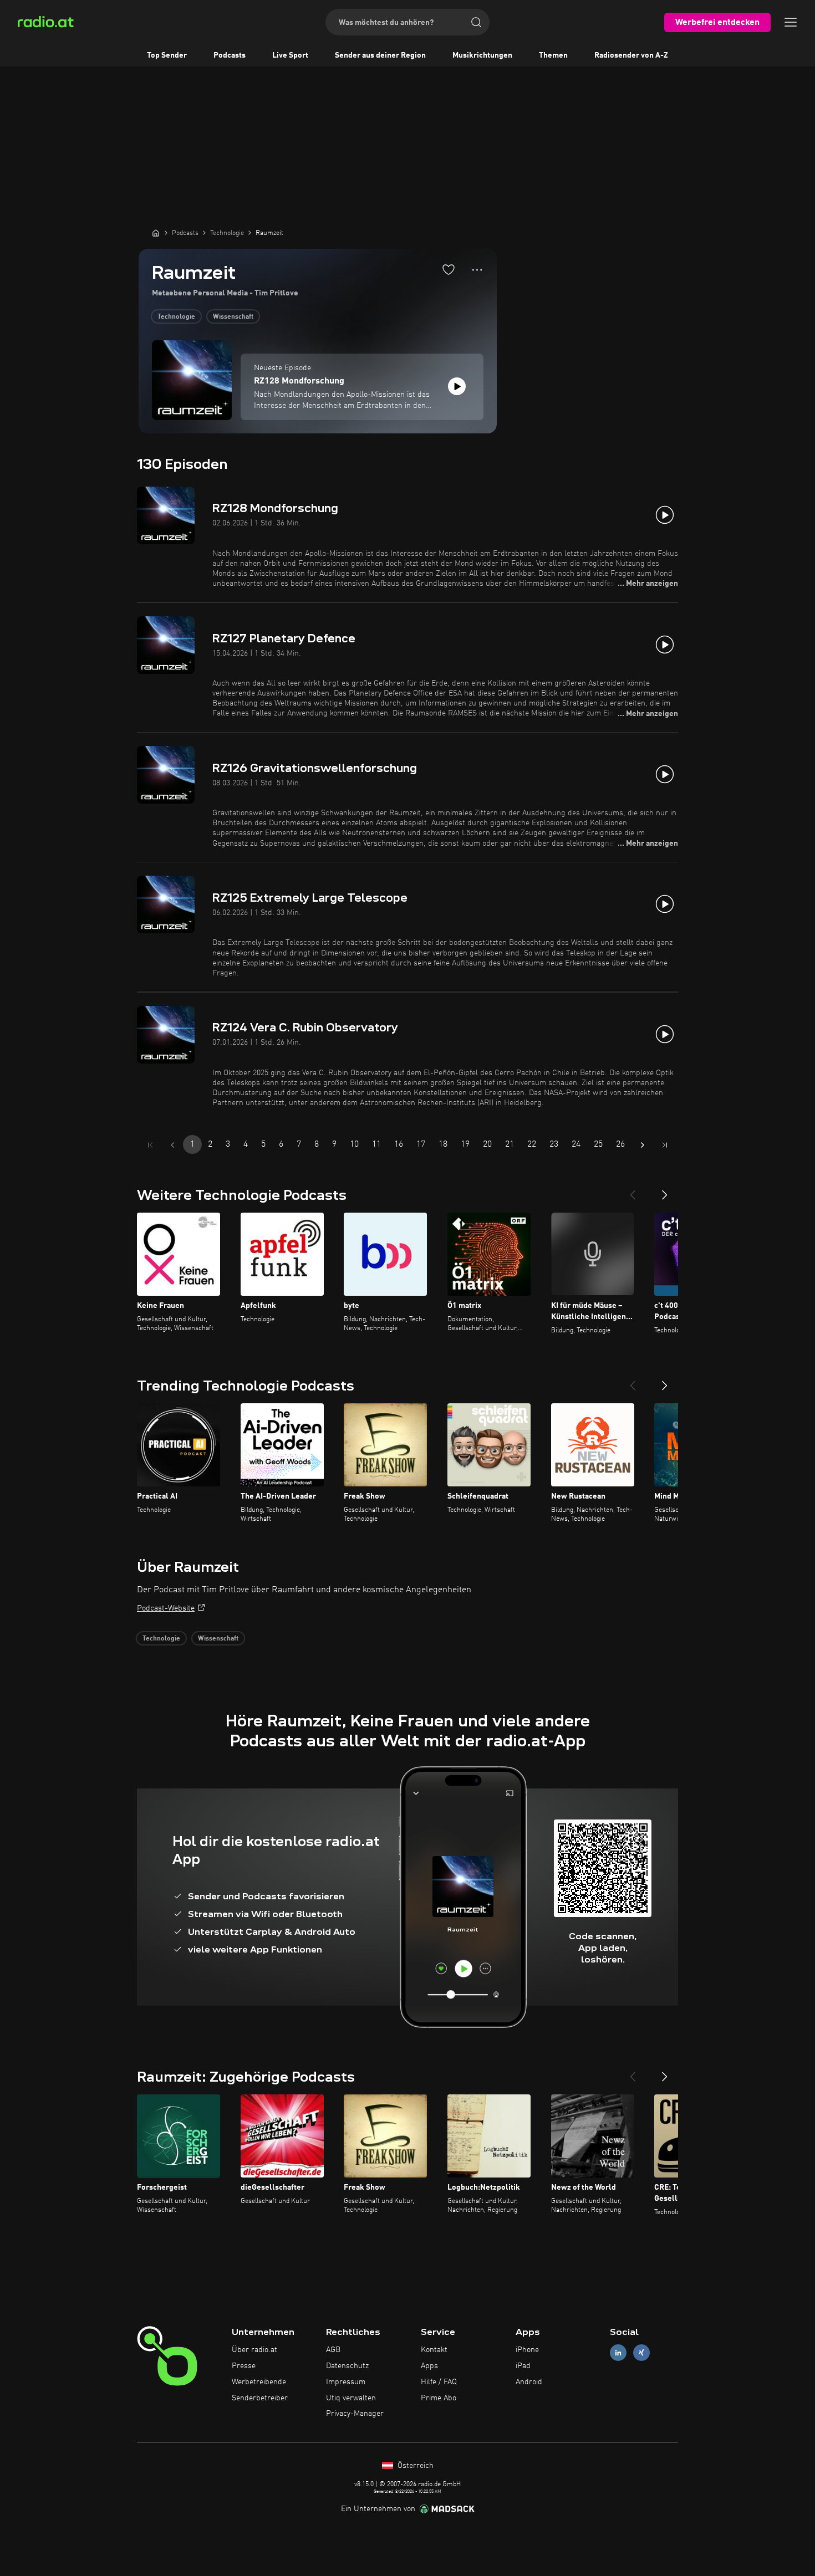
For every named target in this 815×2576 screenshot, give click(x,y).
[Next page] (643, 1145)
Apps (429, 2366)
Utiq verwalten (351, 2398)
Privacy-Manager (355, 2414)
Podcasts (230, 55)
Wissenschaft (233, 317)
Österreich (414, 2466)
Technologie (176, 317)
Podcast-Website (166, 1608)
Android (529, 2382)
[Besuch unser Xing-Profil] (641, 2353)
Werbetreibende (259, 2382)
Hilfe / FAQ (439, 2382)
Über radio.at (254, 2350)
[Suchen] (476, 22)
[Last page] (665, 1145)
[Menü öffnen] (791, 22)
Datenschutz (347, 2366)
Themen (553, 55)
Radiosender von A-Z (631, 55)
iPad (523, 2366)
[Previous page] (172, 1145)
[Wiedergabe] (457, 386)
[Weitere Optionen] (477, 270)
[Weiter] (665, 1190)
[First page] (150, 1145)
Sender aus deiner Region (380, 55)
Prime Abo (439, 2398)
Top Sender (167, 55)
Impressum (346, 2382)
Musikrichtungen (482, 55)
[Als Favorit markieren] (449, 269)
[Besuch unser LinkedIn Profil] (618, 2353)
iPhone (527, 2350)
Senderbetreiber (260, 2398)
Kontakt (434, 2350)
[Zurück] (633, 1190)
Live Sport (290, 55)
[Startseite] (156, 233)
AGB (333, 2350)
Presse (244, 2366)
